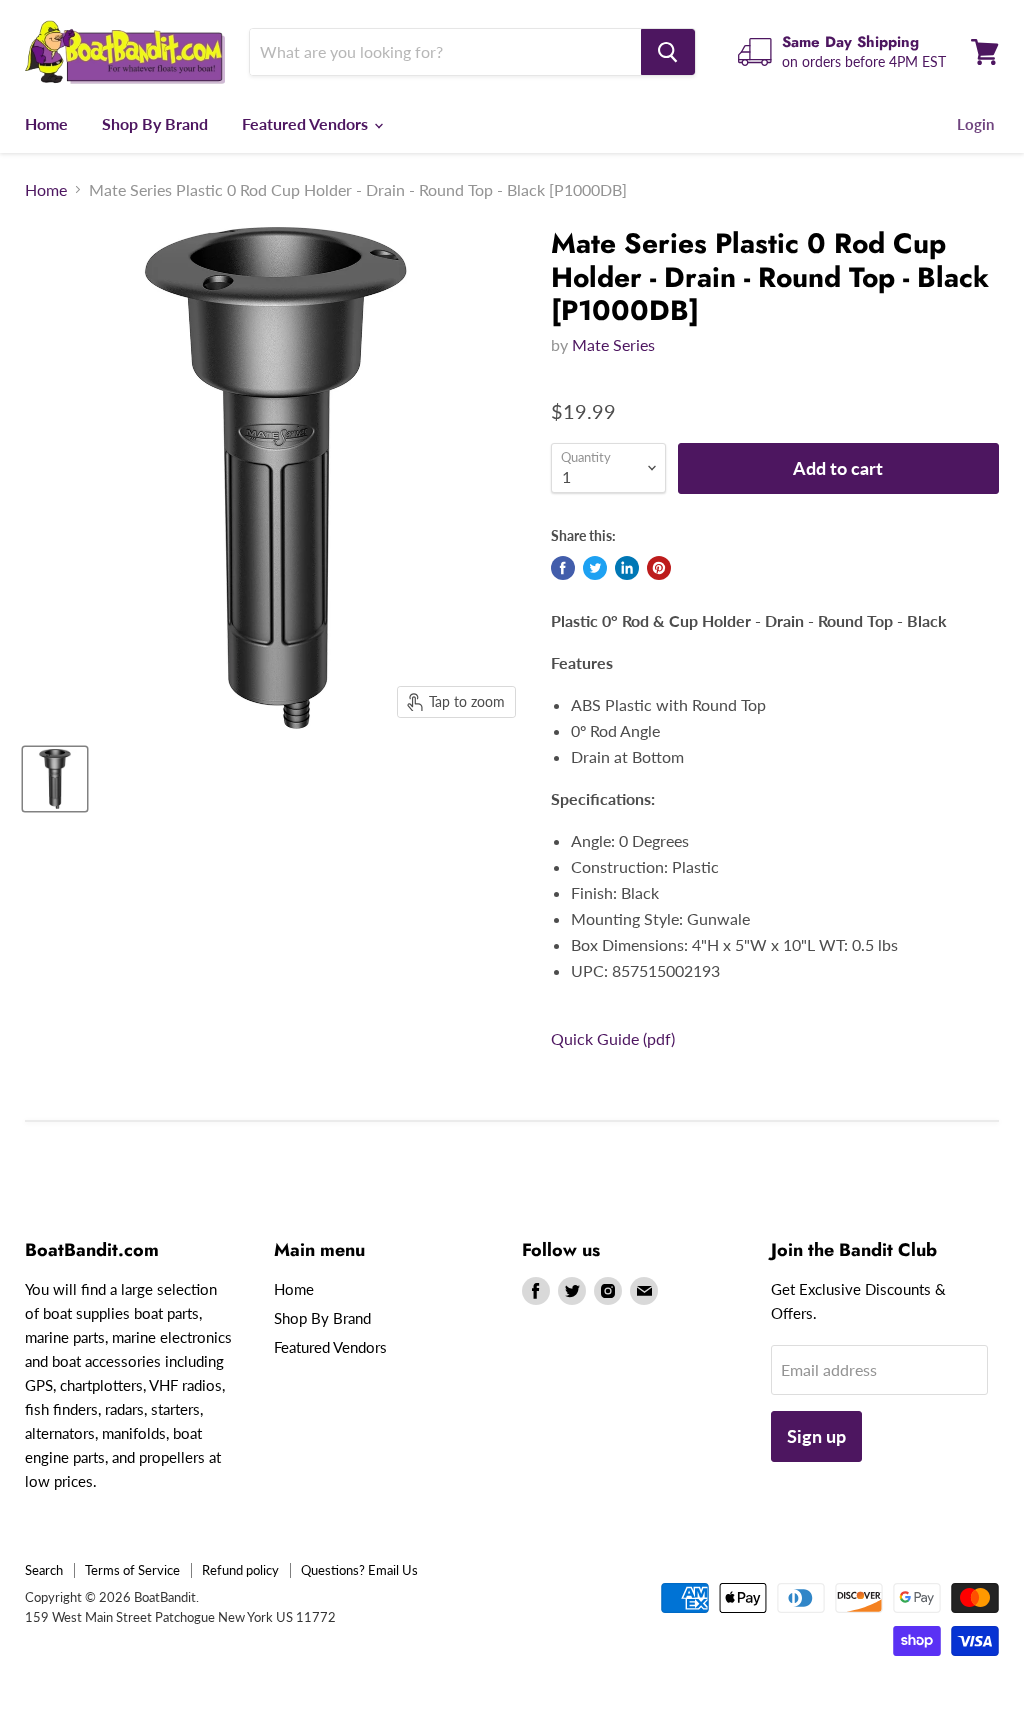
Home (46, 123)
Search (44, 1570)
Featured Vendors (307, 123)
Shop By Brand (155, 123)
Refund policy (240, 1570)
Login (975, 124)
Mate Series (613, 344)
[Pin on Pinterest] (659, 568)
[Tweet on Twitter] (595, 568)
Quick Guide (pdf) (613, 1038)
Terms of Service (132, 1570)
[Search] (668, 52)
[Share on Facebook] (563, 568)
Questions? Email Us (359, 1570)
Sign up (816, 1436)
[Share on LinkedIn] (627, 568)
